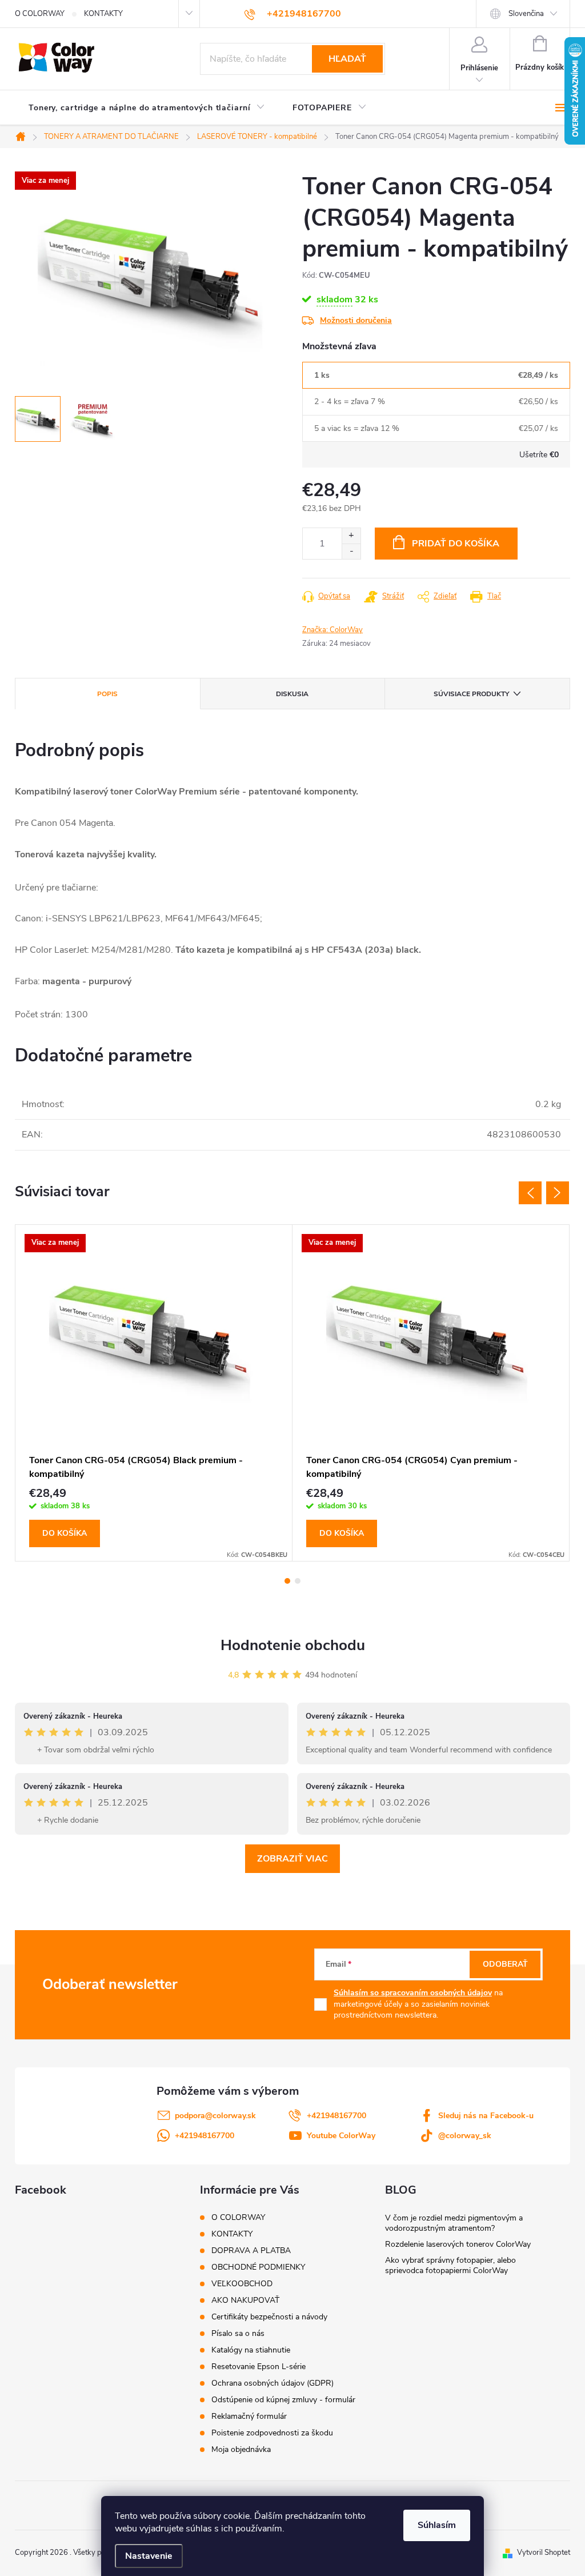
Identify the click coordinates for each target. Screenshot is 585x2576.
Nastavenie (149, 2556)
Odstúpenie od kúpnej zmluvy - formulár (283, 2400)
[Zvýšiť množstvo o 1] (351, 536)
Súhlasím (437, 2525)
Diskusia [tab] (292, 694)
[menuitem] (147, 108)
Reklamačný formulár (249, 2416)
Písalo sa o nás (238, 2333)
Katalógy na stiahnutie (251, 2350)
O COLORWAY (40, 14)
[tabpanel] (154, 1393)
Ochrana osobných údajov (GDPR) (273, 2383)
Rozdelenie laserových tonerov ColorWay (458, 2244)
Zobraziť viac (292, 1859)
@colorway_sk (465, 2136)
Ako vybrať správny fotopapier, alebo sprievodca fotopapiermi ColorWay (450, 2265)
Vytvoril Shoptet (544, 2553)
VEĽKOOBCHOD (242, 2284)
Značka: (332, 630)
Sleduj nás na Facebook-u (486, 2116)
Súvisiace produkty (471, 694)
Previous (530, 1193)
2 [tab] (298, 1581)
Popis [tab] (107, 694)
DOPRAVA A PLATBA (251, 2250)
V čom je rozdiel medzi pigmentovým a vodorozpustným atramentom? (454, 2223)
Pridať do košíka (456, 544)
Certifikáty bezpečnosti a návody (269, 2317)
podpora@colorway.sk (215, 2116)
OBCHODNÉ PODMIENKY (258, 2267)
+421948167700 (336, 2116)
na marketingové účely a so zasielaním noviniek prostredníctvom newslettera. (418, 2004)
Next (558, 1193)
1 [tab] (287, 1581)
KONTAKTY (103, 14)
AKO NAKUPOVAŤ (245, 2300)
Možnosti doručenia (356, 320)
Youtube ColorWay (341, 2136)
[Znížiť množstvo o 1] (351, 551)
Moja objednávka (241, 2449)
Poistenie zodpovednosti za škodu (272, 2433)
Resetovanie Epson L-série (259, 2367)
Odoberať (505, 1964)
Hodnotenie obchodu (293, 1645)
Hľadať (347, 59)
